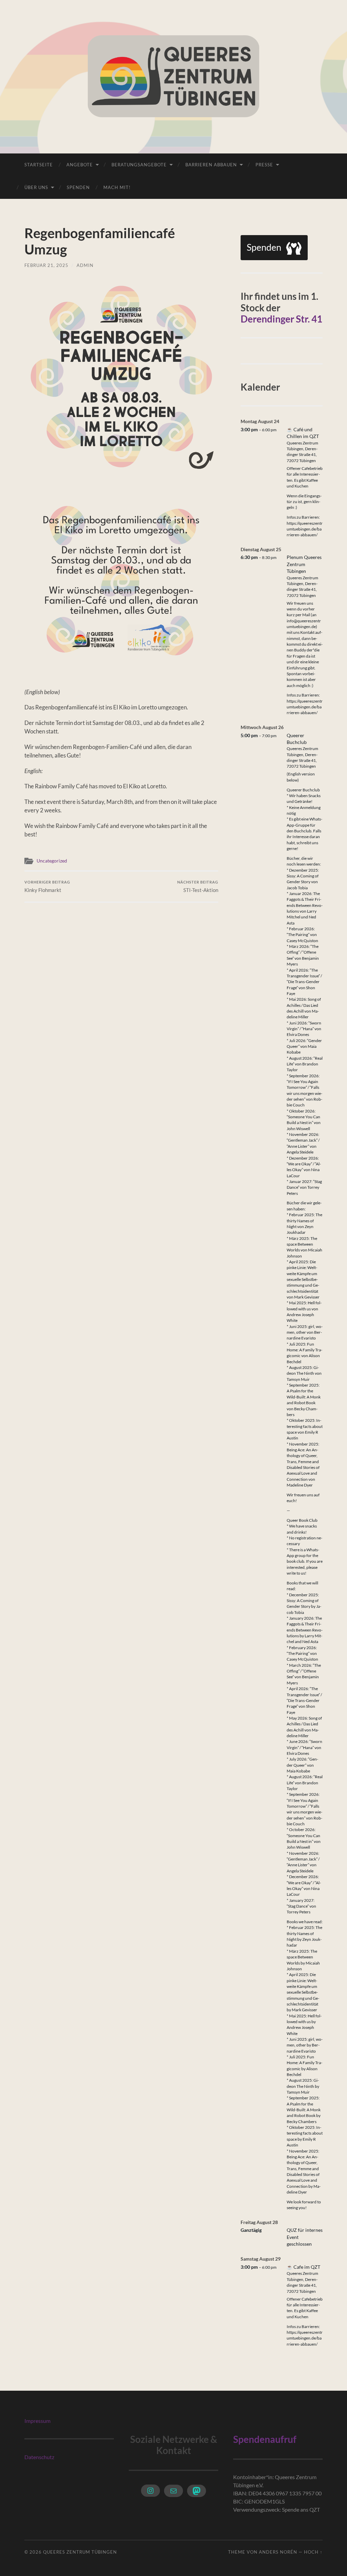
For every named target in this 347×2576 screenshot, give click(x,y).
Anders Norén (278, 2552)
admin (85, 265)
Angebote (80, 165)
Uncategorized (52, 861)
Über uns (36, 187)
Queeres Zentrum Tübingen (80, 2552)
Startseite (39, 165)
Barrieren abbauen (211, 165)
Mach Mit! (117, 187)
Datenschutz (39, 2457)
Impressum (37, 2421)
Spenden (78, 187)
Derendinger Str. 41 (281, 319)
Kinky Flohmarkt (47, 886)
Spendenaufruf (265, 2439)
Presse (264, 165)
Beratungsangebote (139, 165)
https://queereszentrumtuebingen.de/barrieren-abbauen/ (305, 529)
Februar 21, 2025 (46, 265)
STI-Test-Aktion (198, 886)
